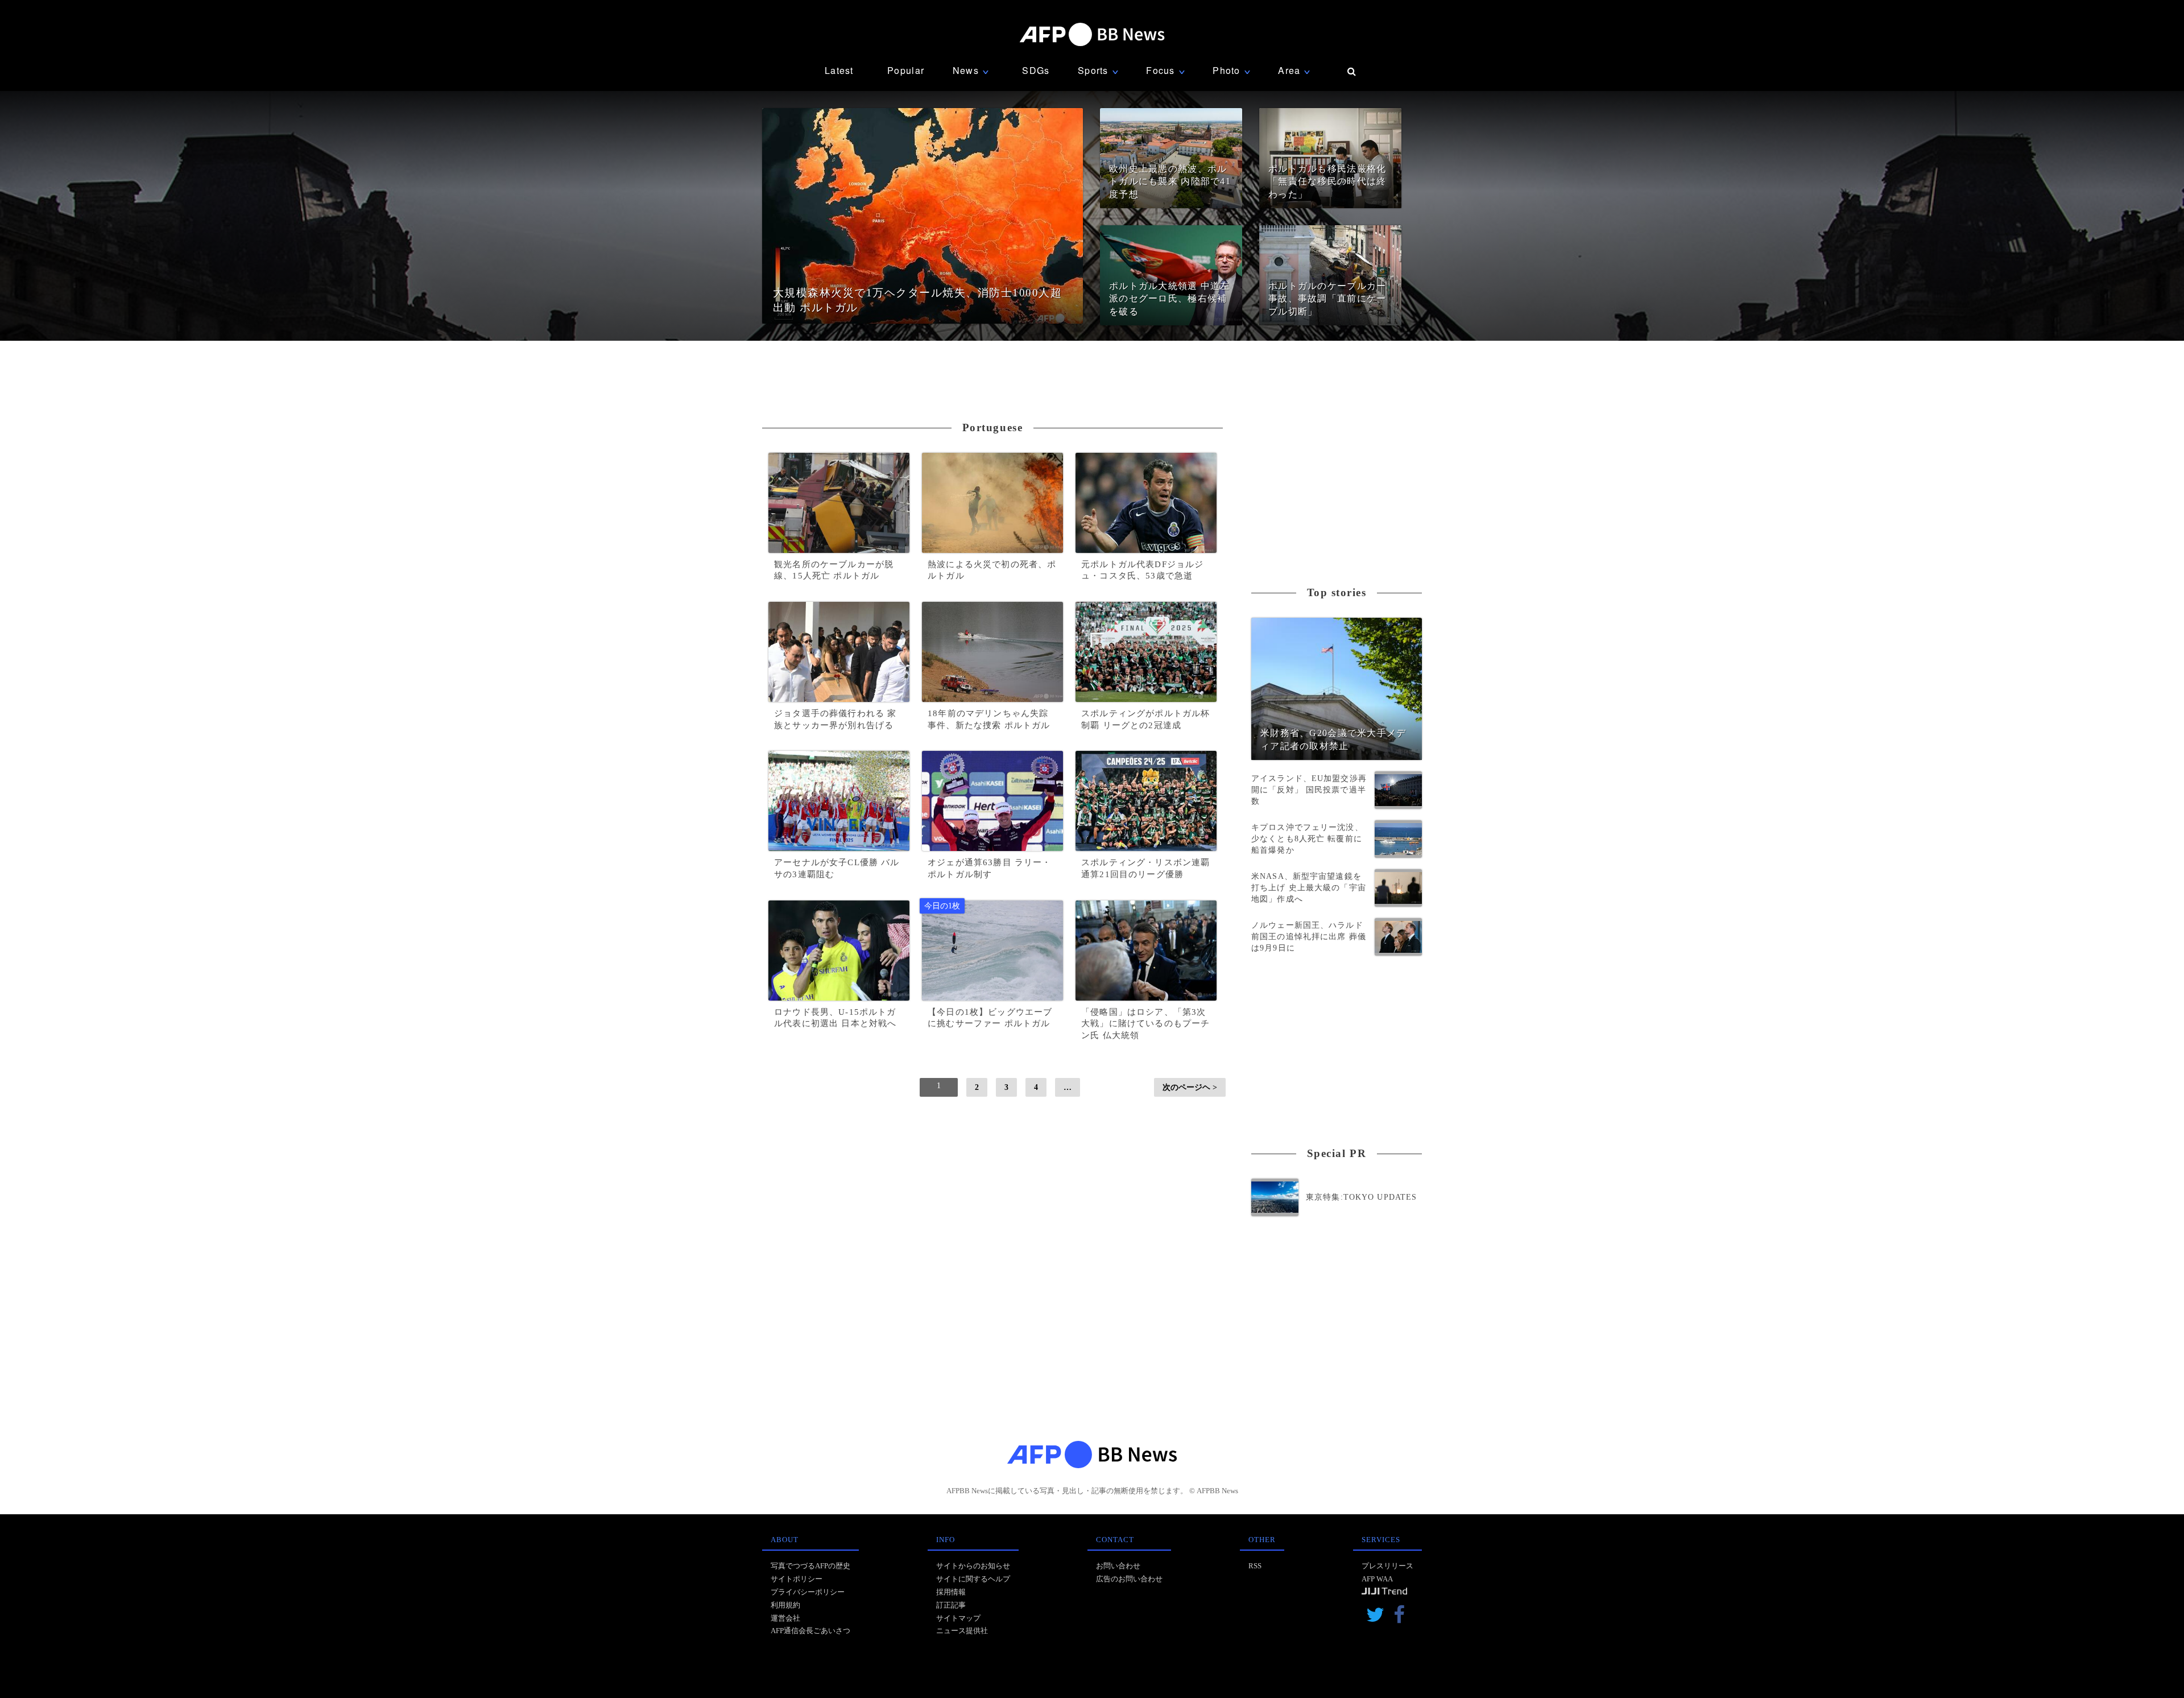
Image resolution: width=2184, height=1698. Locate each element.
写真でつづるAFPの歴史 (810, 1566)
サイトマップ (958, 1618)
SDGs (1036, 70)
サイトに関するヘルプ (973, 1579)
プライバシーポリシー (808, 1592)
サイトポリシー (797, 1579)
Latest (839, 70)
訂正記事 (951, 1605)
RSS (1255, 1566)
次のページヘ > (1190, 1087)
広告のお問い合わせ (1129, 1579)
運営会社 (785, 1618)
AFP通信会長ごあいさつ (810, 1631)
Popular (906, 70)
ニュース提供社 (962, 1631)
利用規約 (785, 1605)
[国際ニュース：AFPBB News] (1092, 34)
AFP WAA (1377, 1579)
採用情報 (951, 1592)
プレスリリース (1387, 1566)
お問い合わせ (1118, 1566)
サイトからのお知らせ (973, 1566)
